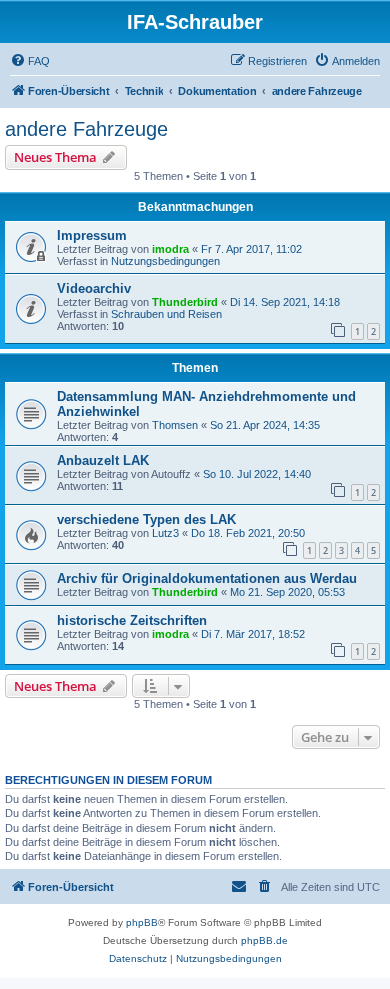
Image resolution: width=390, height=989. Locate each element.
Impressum (92, 235)
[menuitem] (30, 61)
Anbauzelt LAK (103, 460)
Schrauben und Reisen (166, 314)
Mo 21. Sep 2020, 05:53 (287, 592)
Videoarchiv (94, 288)
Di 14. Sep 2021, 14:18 (285, 302)
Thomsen (175, 425)
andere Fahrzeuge (86, 129)
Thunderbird (185, 302)
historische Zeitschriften (132, 620)
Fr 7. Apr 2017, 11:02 (251, 249)
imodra (170, 249)
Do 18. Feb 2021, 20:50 (248, 533)
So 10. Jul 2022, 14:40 (257, 474)
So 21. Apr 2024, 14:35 (265, 425)
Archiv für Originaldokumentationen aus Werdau (207, 578)
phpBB (142, 922)
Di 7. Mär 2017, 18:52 (253, 634)
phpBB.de (264, 940)
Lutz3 (165, 533)
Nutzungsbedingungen (165, 261)
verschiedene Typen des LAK (146, 519)
